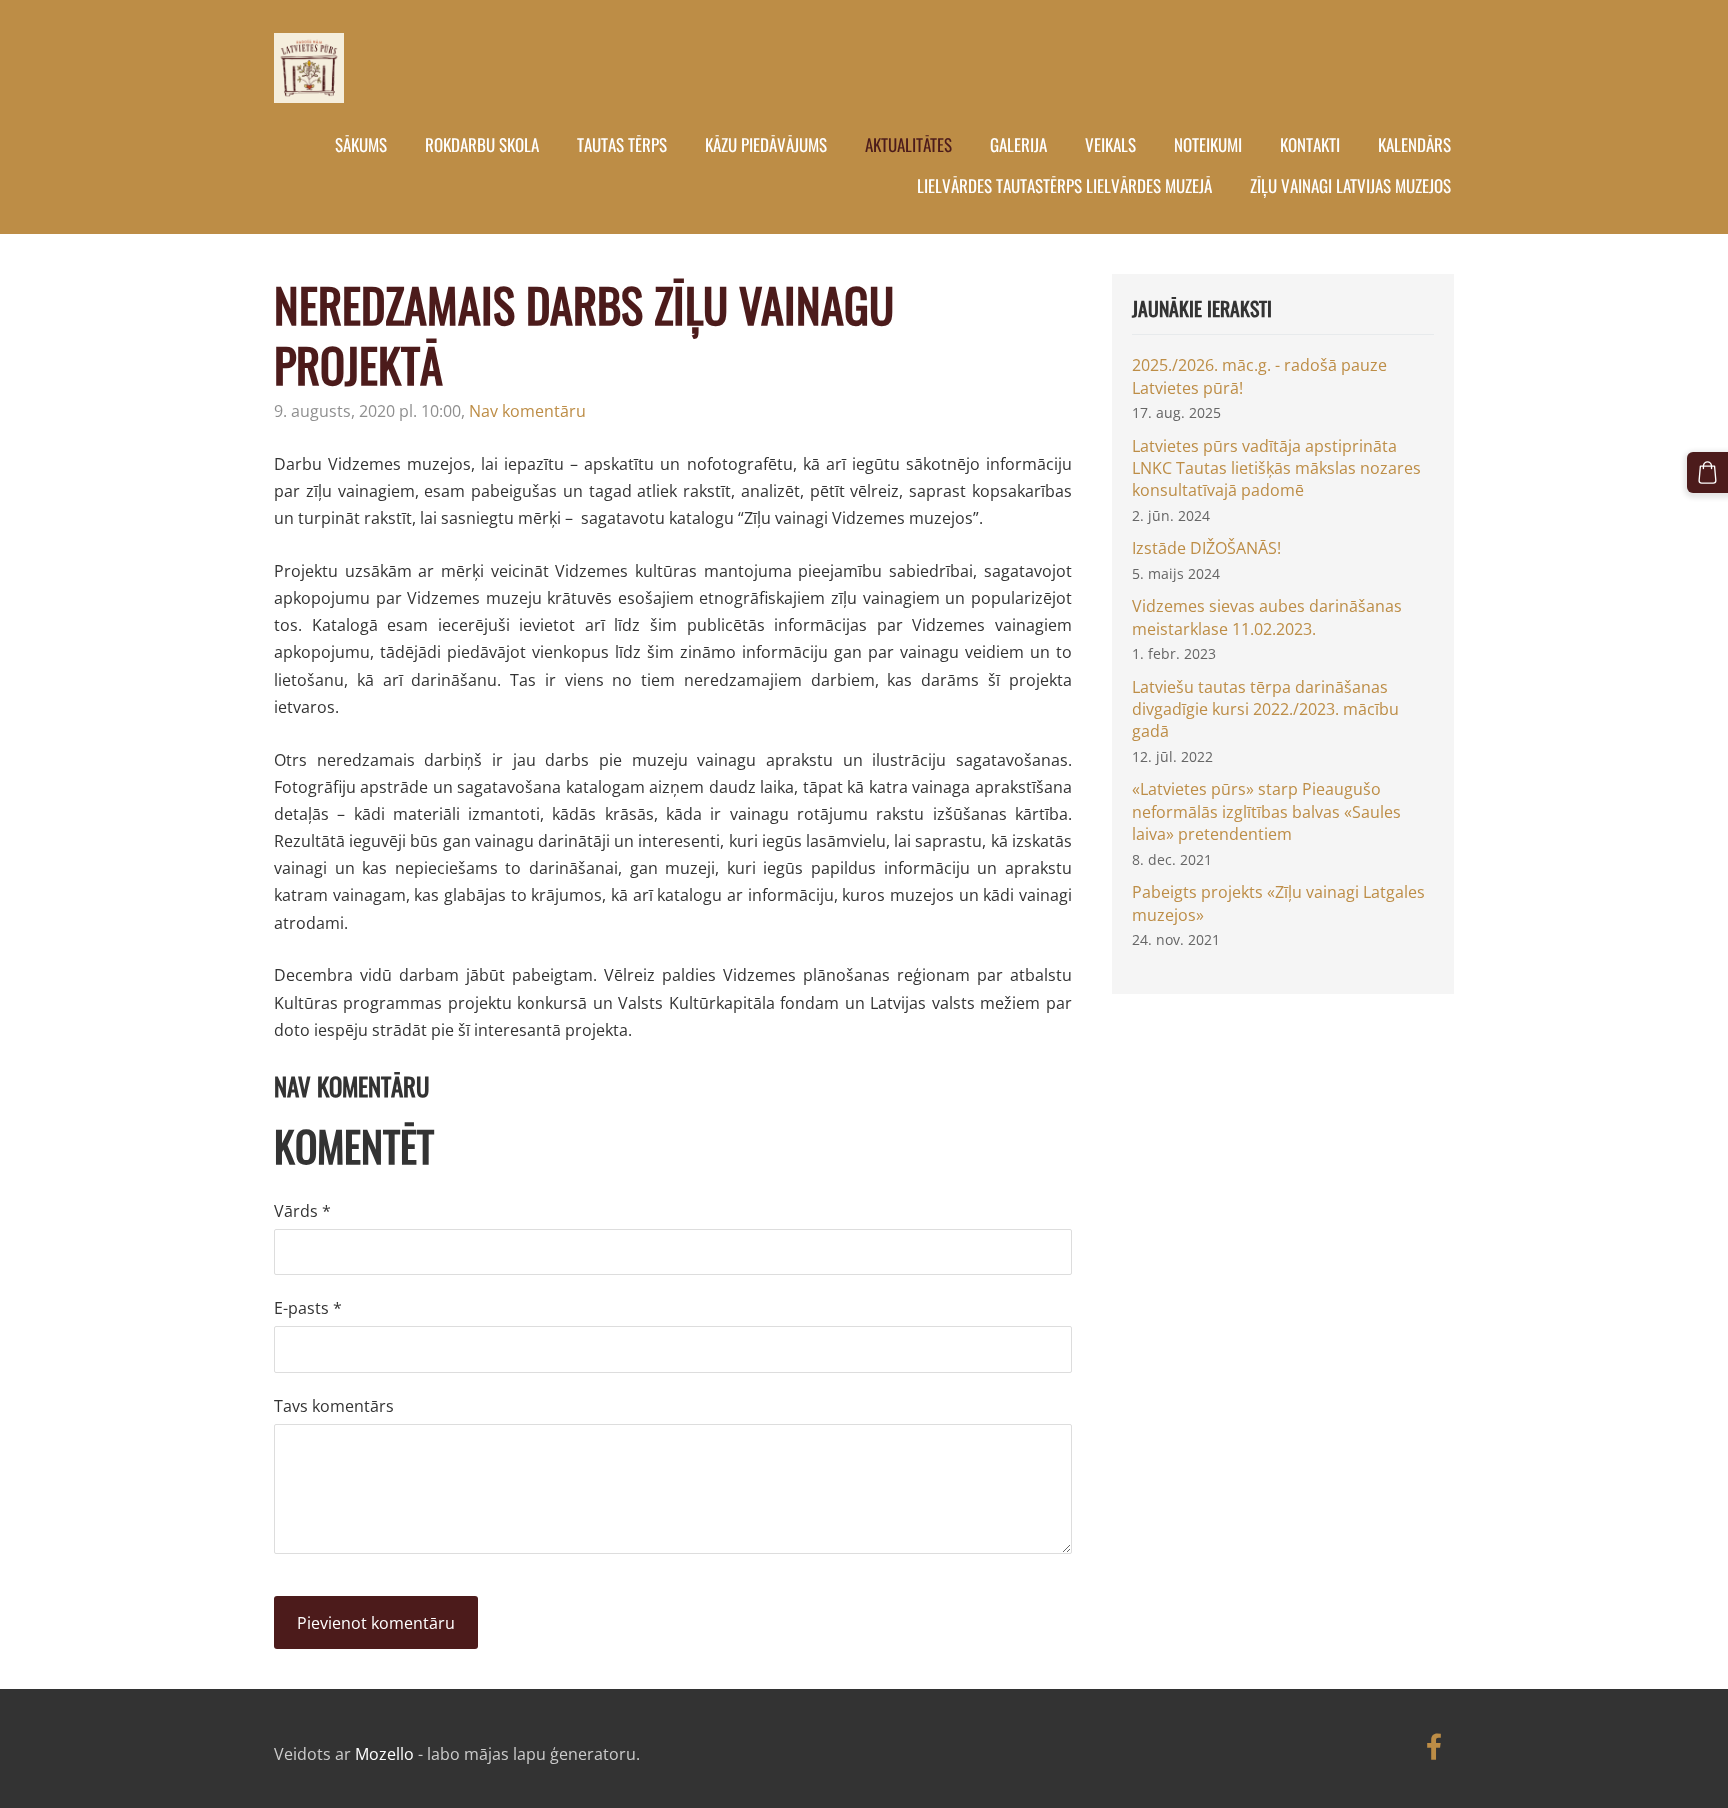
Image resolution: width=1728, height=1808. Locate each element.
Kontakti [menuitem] (1310, 144)
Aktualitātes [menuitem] (908, 144)
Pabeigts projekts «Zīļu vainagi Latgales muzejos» (1278, 903)
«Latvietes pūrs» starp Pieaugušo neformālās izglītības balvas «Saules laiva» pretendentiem (1266, 811)
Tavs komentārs (334, 1406)
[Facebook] (1434, 1746)
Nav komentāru (527, 411)
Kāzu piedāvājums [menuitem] (766, 144)
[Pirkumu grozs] (1707, 472)
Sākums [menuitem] (361, 144)
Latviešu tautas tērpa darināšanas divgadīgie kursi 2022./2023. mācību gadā (1265, 709)
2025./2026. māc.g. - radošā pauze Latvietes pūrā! (1259, 376)
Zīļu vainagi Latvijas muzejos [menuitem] (1350, 185)
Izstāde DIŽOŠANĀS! (1206, 548)
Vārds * (302, 1211)
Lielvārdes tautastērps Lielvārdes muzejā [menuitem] (1064, 185)
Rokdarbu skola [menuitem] (482, 144)
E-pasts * (308, 1308)
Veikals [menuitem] (1110, 144)
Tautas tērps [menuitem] (622, 144)
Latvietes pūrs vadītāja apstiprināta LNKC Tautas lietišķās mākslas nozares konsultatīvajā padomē (1276, 468)
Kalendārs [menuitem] (1414, 144)
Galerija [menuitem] (1018, 144)
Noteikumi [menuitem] (1208, 144)
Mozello (384, 1754)
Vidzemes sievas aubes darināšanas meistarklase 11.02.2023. (1267, 617)
